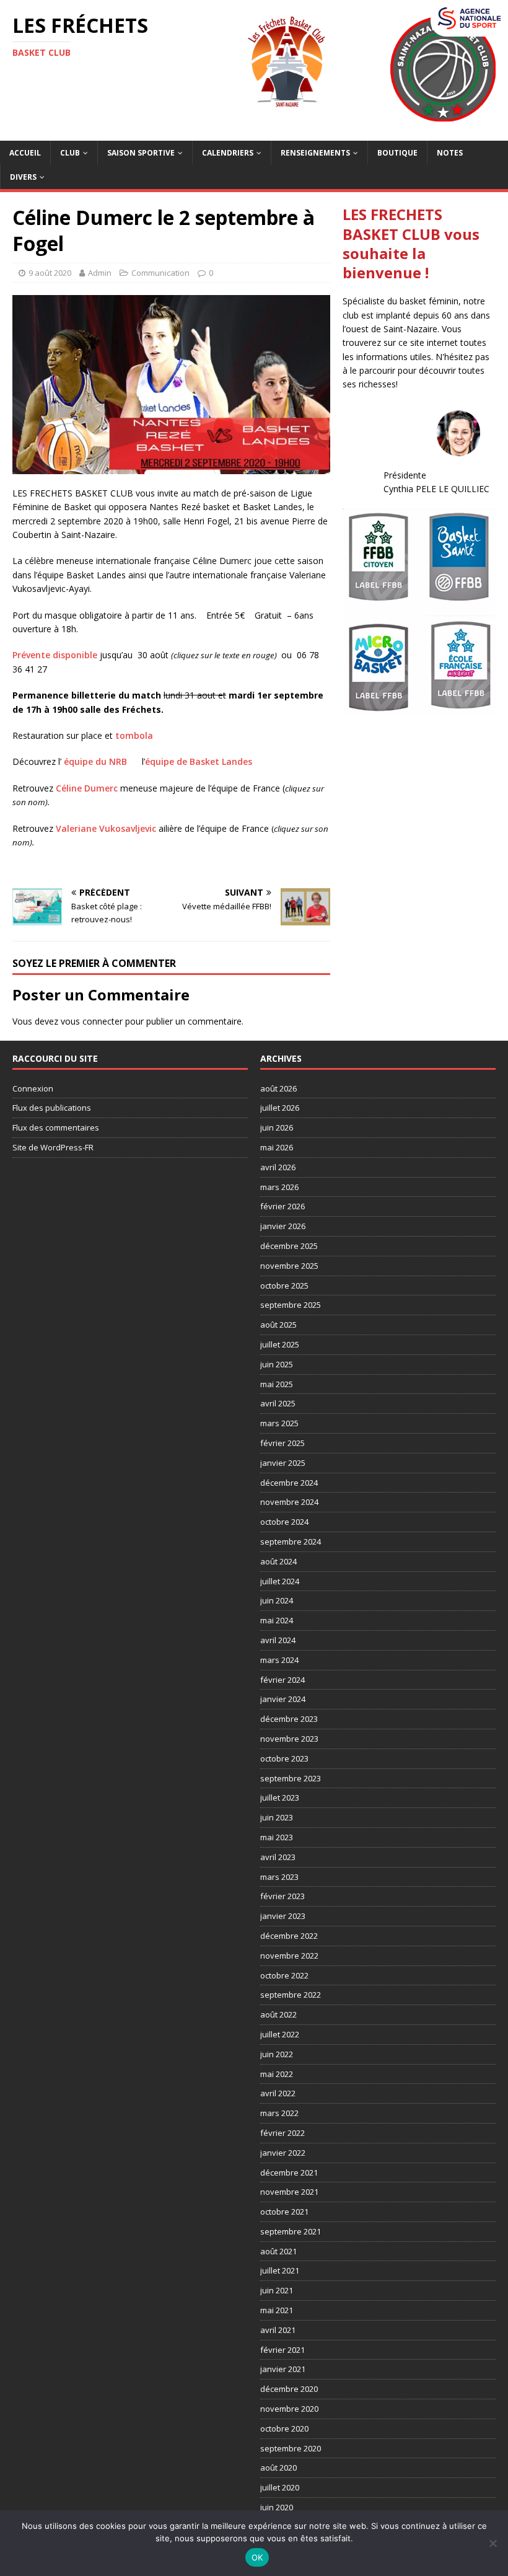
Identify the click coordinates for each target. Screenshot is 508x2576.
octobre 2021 (284, 2212)
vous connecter (92, 1021)
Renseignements (315, 153)
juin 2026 (277, 1127)
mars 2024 (279, 1660)
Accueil (25, 153)
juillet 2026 (280, 1108)
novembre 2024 (289, 1502)
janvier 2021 (283, 2369)
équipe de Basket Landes (199, 761)
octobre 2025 (284, 1286)
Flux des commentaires (56, 1127)
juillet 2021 (280, 2270)
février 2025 (282, 1443)
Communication (160, 273)
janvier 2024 (283, 1699)
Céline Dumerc (87, 788)
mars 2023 (279, 1877)
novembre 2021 (289, 2192)
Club (70, 153)
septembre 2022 (291, 1995)
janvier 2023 (283, 1916)
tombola (134, 735)
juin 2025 (277, 1364)
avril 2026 (278, 1167)
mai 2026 (277, 1147)
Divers (23, 177)
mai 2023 (277, 1837)
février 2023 (282, 1896)
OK (257, 2557)
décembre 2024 (289, 1483)
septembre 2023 (291, 1778)
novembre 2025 (289, 1266)
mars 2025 (279, 1423)
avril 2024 (278, 1640)
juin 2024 (277, 1600)
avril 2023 (278, 1857)
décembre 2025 (289, 1246)
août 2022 (278, 2014)
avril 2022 (278, 2093)
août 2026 (278, 1088)
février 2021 (282, 2350)
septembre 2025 (291, 1305)
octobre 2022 (284, 1975)
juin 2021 (277, 2290)
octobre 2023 (284, 1758)
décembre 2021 (289, 2172)
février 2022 (282, 2133)
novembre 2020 (289, 2409)
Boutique (397, 153)
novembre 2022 (289, 1956)
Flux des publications (52, 1108)
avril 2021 (278, 2330)
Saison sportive (141, 153)
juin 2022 (277, 2054)
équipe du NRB (95, 761)
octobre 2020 (284, 2428)
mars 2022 (279, 2113)
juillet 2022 (280, 2034)
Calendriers (228, 153)
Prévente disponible (55, 655)
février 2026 (282, 1206)
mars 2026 (279, 1187)
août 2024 (278, 1561)
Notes (450, 153)
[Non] (493, 2543)
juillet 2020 (280, 2487)
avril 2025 (278, 1403)
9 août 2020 (50, 273)
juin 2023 (277, 1817)
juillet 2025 (280, 1344)
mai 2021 (277, 2310)
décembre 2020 (289, 2389)
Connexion (33, 1088)
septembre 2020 (291, 2448)
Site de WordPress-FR (53, 1147)
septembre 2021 (291, 2231)
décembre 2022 (289, 1936)
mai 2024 (277, 1620)
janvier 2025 (283, 1463)
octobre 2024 (284, 1522)
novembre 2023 (289, 1739)
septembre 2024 (291, 1542)
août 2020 (278, 2468)
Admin (100, 273)
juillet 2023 (280, 1797)
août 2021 (278, 2251)
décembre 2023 (289, 1719)
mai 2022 (277, 2074)
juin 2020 (277, 2507)
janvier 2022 (283, 2153)
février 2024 (282, 1680)
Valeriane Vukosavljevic (106, 828)
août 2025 (278, 1325)
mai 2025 (277, 1384)
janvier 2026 (283, 1226)
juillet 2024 (280, 1581)
